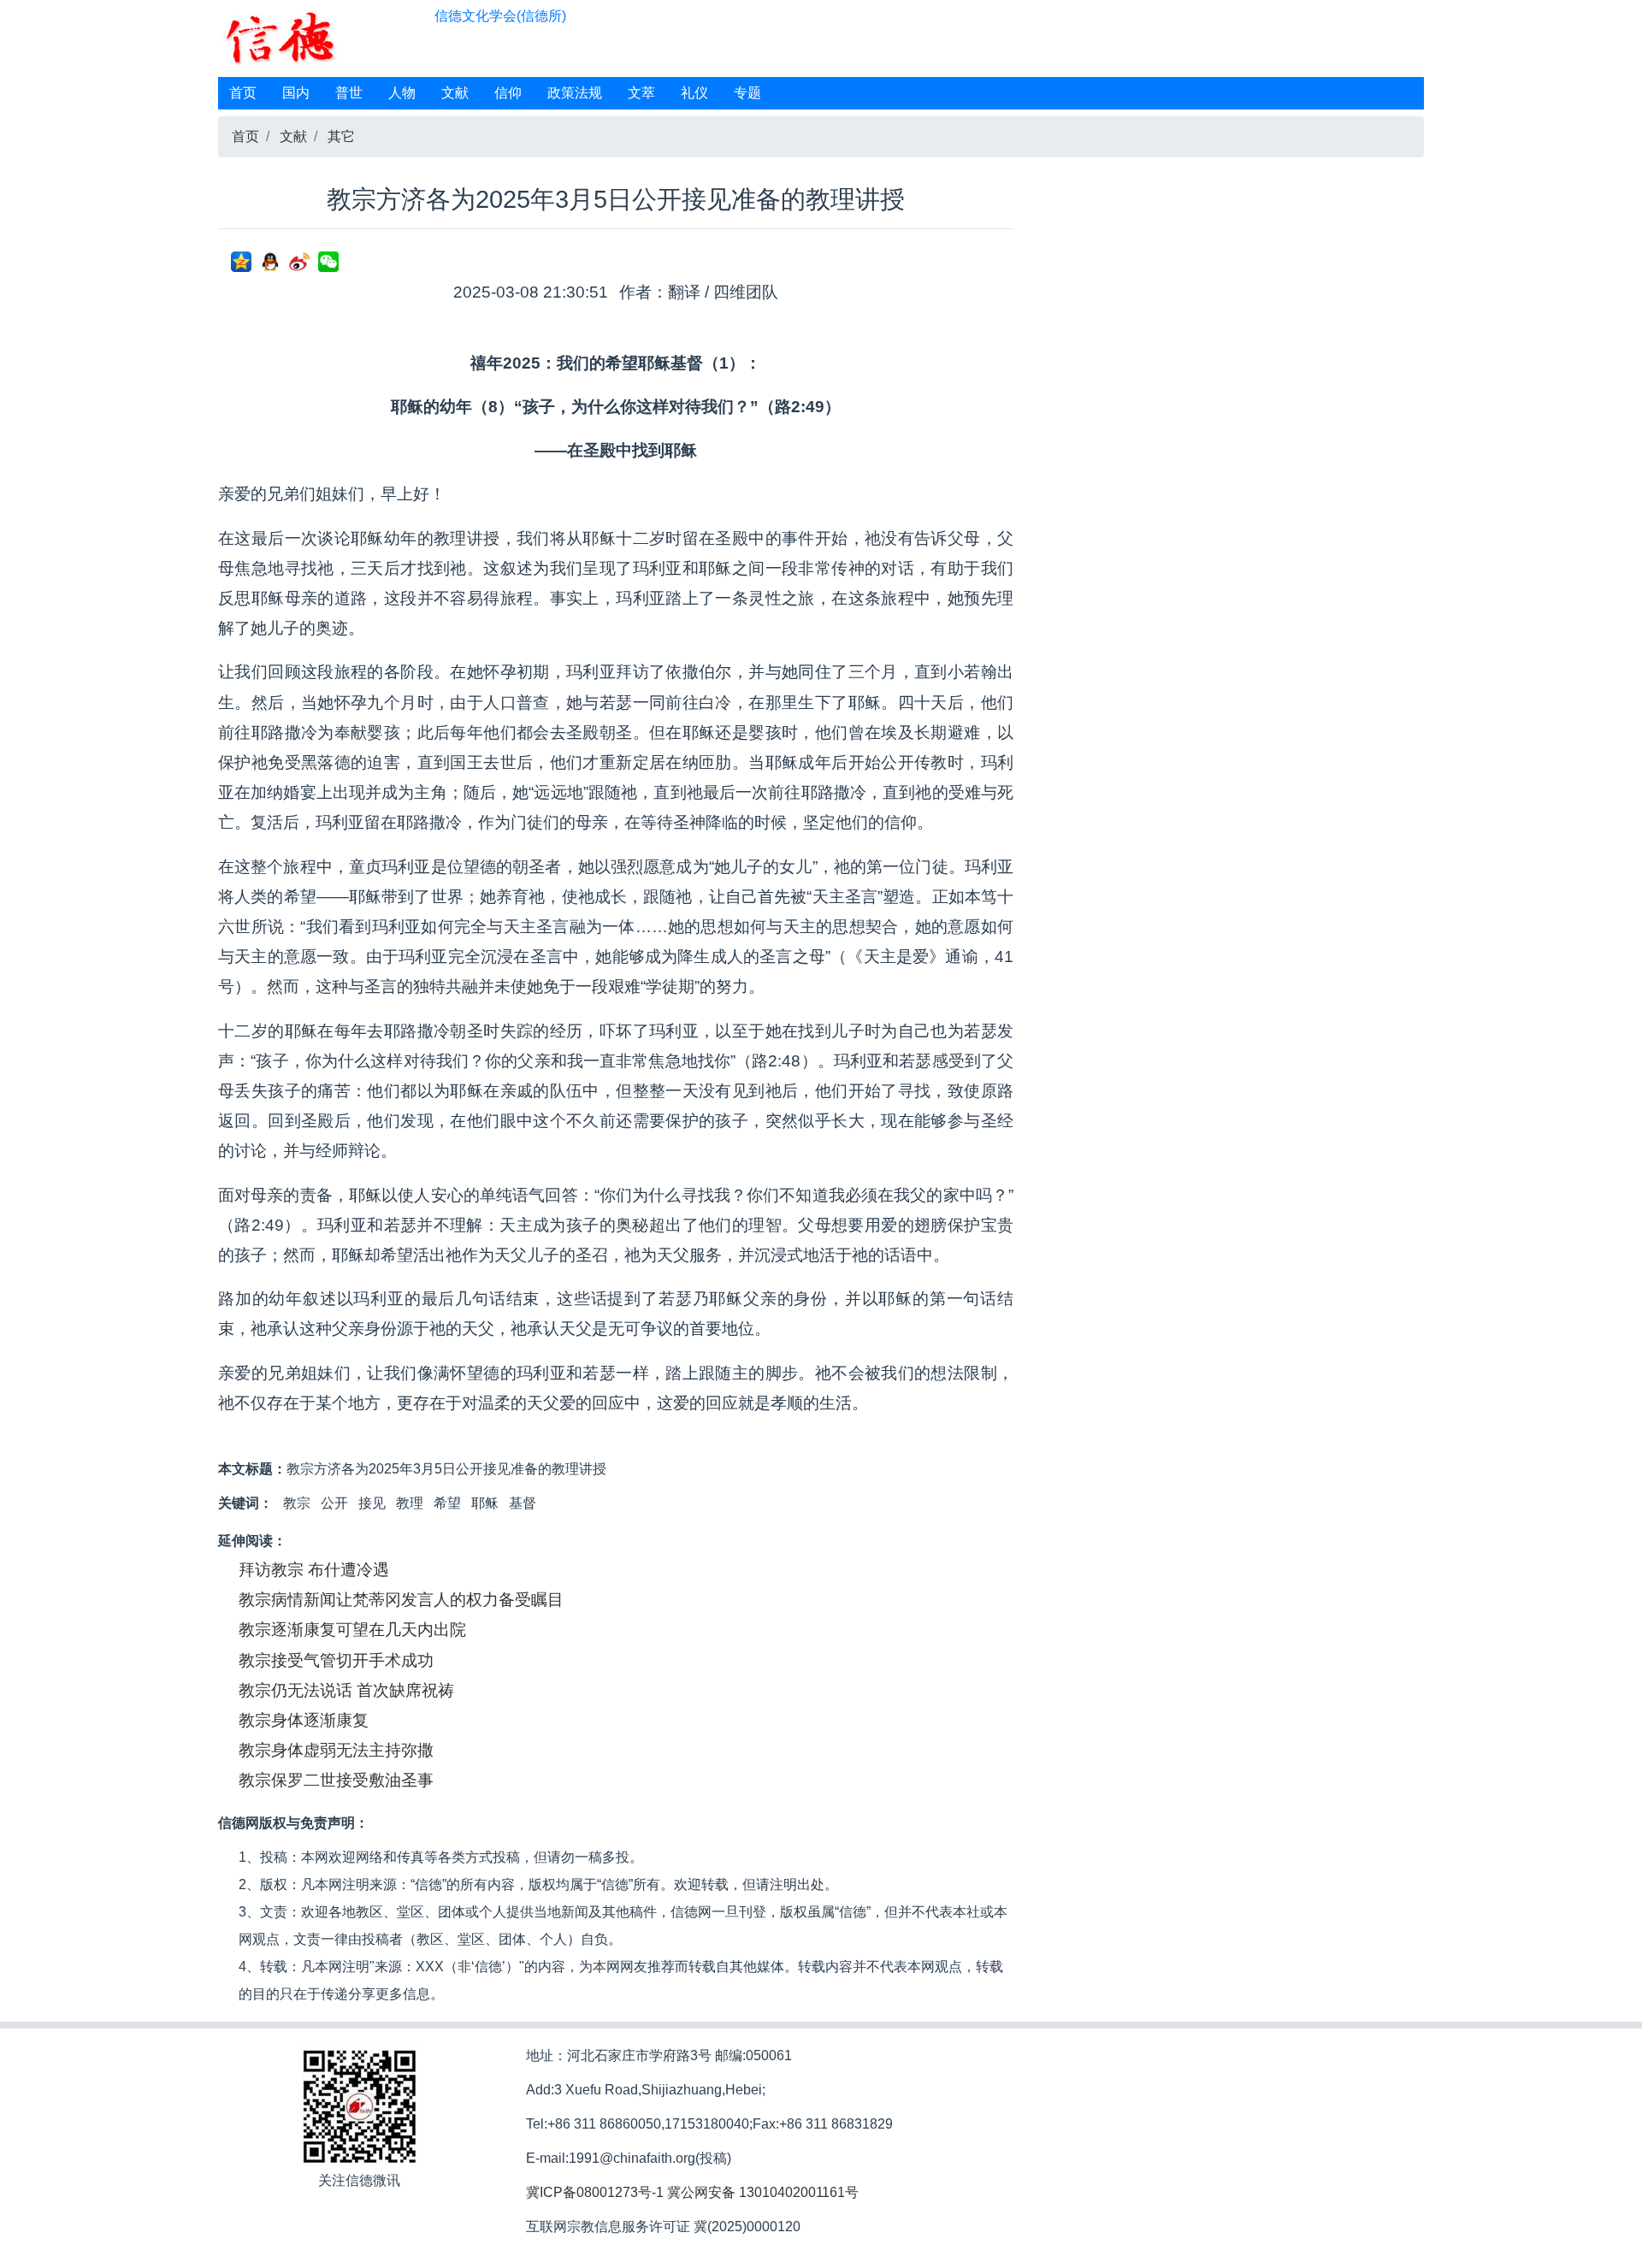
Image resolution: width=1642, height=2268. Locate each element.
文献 (455, 93)
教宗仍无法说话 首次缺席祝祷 (346, 1690)
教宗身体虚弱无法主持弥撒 (336, 1750)
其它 (341, 136)
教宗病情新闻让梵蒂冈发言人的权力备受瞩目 (401, 1600)
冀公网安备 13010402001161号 (763, 2192)
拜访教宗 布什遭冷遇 (314, 1570)
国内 (296, 93)
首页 (243, 93)
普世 (349, 93)
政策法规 (575, 93)
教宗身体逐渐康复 (304, 1720)
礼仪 (694, 93)
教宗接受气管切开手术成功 (336, 1660)
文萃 (641, 93)
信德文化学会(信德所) (500, 16)
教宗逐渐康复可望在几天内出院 (352, 1630)
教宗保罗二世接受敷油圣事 (336, 1780)
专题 (747, 93)
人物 (402, 93)
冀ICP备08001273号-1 (595, 2192)
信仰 (508, 93)
